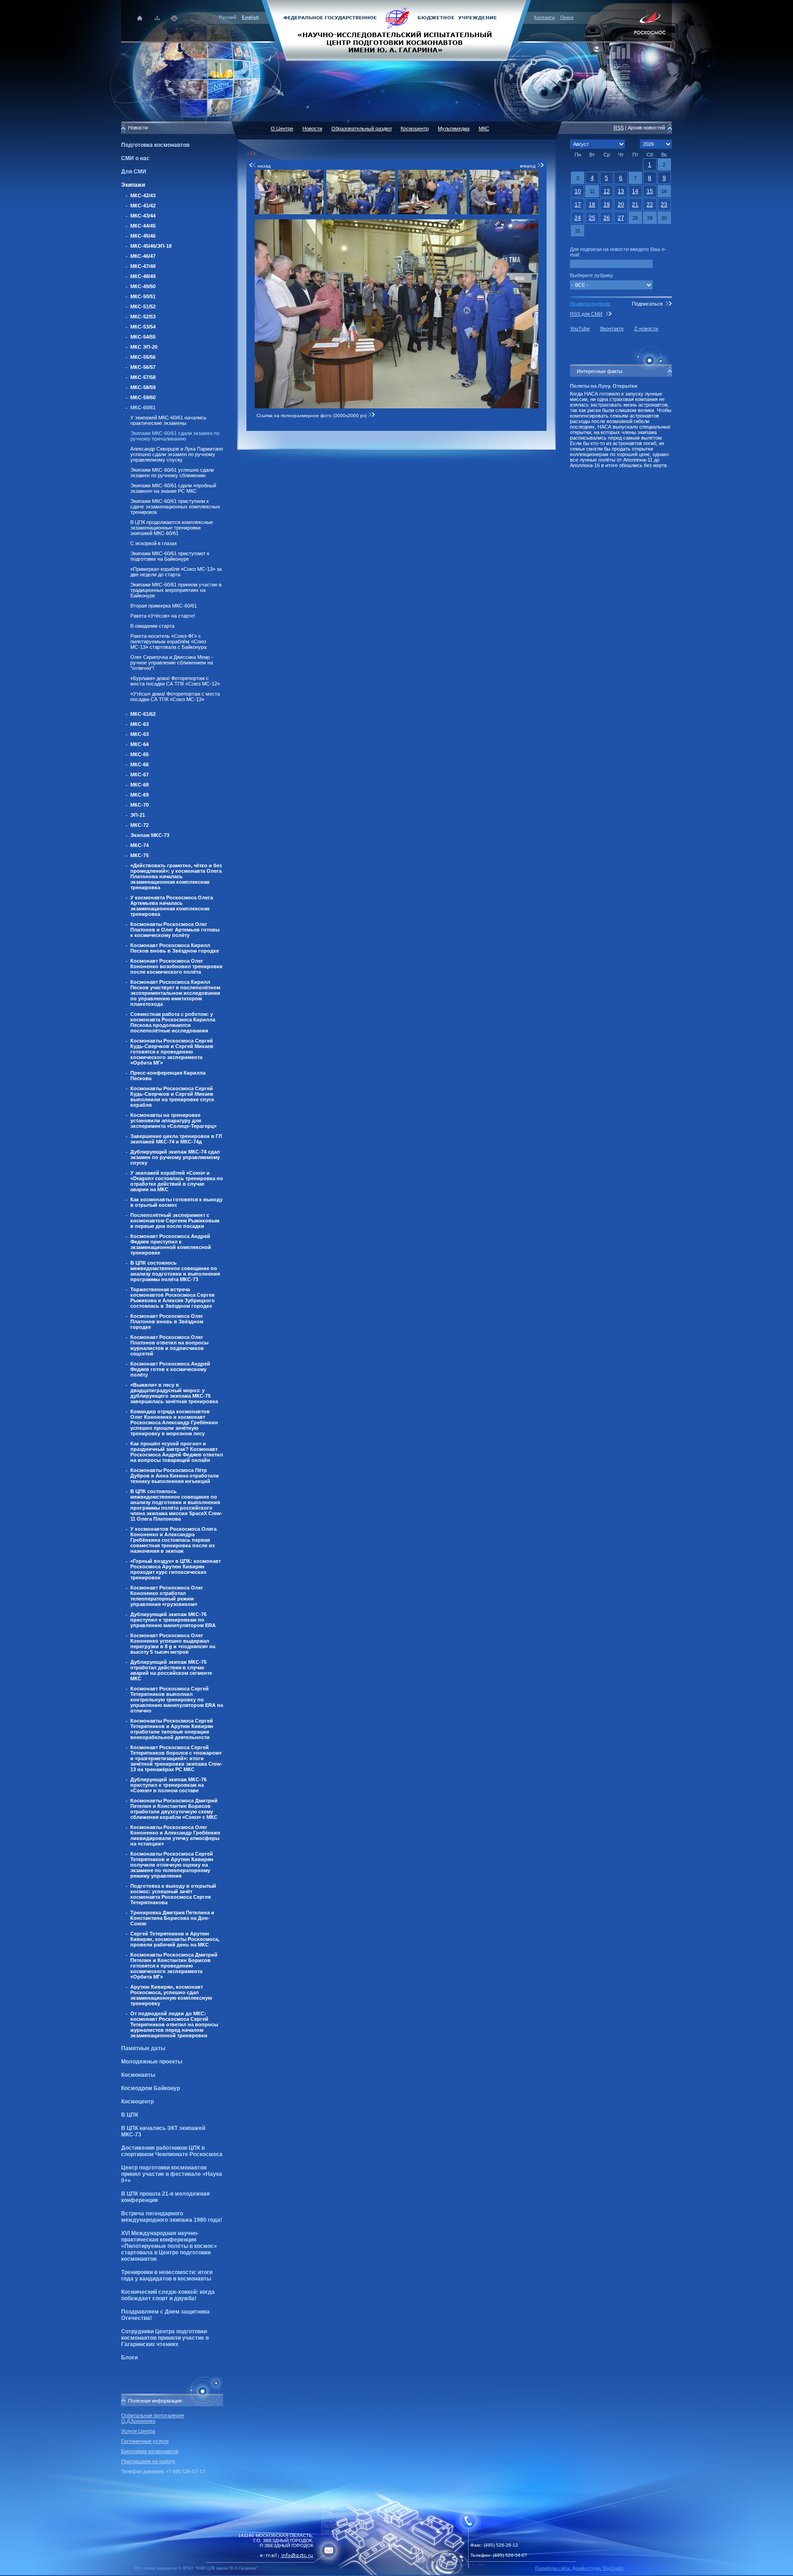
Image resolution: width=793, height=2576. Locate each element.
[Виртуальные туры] (396, 2573)
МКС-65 (140, 754)
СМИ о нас (135, 158)
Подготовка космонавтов (155, 145)
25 (592, 218)
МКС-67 (140, 775)
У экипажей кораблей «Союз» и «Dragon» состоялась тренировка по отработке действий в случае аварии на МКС (177, 1181)
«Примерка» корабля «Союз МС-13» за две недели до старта (176, 572)
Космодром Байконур (151, 2088)
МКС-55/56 (143, 357)
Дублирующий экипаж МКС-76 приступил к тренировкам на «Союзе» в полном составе (168, 1785)
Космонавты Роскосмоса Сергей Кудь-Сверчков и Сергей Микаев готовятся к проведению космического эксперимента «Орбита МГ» (172, 1052)
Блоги (129, 2358)
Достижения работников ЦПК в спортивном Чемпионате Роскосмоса (172, 2151)
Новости (312, 128)
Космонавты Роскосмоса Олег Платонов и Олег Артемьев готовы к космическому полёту (175, 930)
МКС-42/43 (143, 195)
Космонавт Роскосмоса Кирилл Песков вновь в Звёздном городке (175, 948)
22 (650, 205)
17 (578, 205)
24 (578, 218)
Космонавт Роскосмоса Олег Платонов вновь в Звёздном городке (167, 1321)
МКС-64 (140, 744)
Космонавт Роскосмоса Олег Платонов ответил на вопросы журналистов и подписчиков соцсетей (169, 1345)
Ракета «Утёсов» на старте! (163, 616)
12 (607, 191)
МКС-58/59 (143, 387)
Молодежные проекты (152, 2062)
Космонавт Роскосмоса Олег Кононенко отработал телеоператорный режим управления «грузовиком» (167, 1596)
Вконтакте (612, 329)
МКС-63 (140, 724)
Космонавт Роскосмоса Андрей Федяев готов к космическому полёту (170, 1369)
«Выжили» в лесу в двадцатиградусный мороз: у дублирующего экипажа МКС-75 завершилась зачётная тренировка (174, 1393)
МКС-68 (140, 785)
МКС (484, 128)
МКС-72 (140, 825)
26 (607, 218)
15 (650, 191)
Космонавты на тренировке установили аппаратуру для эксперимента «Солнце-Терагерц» (173, 1121)
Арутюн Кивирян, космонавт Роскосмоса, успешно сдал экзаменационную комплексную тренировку (171, 1995)
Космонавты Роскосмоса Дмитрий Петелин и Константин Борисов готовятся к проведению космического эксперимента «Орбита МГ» (174, 1966)
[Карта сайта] (157, 18)
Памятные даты (143, 2048)
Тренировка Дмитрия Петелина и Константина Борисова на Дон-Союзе (172, 1918)
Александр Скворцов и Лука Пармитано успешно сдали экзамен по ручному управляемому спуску (177, 454)
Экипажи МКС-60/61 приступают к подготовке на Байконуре (170, 556)
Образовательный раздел (361, 128)
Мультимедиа (454, 128)
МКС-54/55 (143, 337)
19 (607, 205)
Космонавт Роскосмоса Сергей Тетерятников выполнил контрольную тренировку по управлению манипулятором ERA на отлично (177, 1700)
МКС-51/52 (143, 307)
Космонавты (138, 2075)
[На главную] (396, 30)
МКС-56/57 (143, 367)
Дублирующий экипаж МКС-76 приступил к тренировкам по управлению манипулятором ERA (173, 1620)
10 (578, 191)
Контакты (544, 17)
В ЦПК (130, 2115)
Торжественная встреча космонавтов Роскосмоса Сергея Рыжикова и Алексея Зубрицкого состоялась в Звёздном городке (173, 1298)
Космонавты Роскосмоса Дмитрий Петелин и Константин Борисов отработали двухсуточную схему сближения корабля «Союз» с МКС (174, 1809)
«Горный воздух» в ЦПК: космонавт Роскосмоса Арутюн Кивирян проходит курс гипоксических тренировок (176, 1569)
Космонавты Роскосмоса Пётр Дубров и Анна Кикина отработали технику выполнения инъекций (175, 1476)
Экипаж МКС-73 (150, 835)
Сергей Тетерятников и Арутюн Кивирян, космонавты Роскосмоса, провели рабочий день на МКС (175, 1939)
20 (621, 205)
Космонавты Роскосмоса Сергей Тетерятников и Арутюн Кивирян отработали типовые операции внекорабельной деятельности (172, 1729)
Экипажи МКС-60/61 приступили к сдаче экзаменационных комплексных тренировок (175, 507)
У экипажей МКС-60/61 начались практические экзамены (168, 420)
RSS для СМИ (586, 314)
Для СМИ (134, 172)
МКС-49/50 (143, 286)
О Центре (282, 128)
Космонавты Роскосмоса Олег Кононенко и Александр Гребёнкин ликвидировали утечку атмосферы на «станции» (175, 1835)
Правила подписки (590, 304)
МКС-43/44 (143, 216)
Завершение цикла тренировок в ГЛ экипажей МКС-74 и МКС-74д (176, 1139)
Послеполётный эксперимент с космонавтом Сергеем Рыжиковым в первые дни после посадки (175, 1221)
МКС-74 (140, 845)
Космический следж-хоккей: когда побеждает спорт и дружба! (168, 2295)
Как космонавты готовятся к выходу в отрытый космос (176, 1202)
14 (635, 191)
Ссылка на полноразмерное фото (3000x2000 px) (312, 415)
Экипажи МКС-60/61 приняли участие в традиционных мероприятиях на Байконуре (176, 590)
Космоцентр (137, 2102)
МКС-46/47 (143, 256)
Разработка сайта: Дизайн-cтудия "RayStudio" (580, 2568)
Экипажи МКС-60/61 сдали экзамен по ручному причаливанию (175, 436)
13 (621, 191)
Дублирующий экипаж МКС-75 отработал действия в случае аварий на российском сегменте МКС (171, 1670)
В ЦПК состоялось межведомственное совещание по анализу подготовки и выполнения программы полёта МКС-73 (175, 1271)
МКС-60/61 (143, 407)
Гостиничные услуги (145, 2441)
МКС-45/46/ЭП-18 (151, 246)
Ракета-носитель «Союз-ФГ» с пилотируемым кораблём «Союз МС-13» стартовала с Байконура (168, 641)
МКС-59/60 (143, 397)
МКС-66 (140, 764)
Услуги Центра (138, 2431)
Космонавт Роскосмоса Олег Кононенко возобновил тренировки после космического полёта (176, 966)
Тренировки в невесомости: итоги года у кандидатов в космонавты (167, 2275)
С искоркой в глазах (154, 543)
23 (664, 205)
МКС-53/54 (143, 327)
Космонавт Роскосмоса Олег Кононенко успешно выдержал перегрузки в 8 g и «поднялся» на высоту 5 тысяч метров (173, 1644)
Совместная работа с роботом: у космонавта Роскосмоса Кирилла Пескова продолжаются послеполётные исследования (173, 1022)
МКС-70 (140, 805)
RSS (619, 128)
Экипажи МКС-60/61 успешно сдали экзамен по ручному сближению (172, 473)
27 (621, 218)
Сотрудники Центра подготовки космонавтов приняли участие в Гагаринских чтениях (165, 2338)
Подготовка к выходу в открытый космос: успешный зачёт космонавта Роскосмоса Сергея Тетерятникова (173, 1894)
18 (592, 205)
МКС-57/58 (143, 377)
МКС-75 (140, 855)
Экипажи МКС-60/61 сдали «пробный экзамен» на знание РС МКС (173, 488)
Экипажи (133, 185)
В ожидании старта (152, 626)
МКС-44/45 (143, 226)
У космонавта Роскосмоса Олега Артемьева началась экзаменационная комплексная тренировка (172, 906)
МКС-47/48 (143, 266)
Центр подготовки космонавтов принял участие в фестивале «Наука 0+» (172, 2174)
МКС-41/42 (143, 206)
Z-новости (646, 329)
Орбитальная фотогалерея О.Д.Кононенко (153, 2418)
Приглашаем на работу (148, 2461)
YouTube (580, 329)
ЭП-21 (138, 815)
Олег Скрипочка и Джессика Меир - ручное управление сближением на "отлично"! (172, 663)
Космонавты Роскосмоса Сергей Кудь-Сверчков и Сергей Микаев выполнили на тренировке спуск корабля (172, 1097)
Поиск (567, 17)
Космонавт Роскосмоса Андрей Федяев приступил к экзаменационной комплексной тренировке (171, 1244)
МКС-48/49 (143, 276)
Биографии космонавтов (150, 2451)
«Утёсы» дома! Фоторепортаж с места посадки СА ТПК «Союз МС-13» (175, 697)
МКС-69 (140, 795)
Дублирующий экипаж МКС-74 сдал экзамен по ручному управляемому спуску (175, 1157)
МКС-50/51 (143, 296)
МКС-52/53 (143, 317)
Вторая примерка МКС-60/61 (164, 606)
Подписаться (647, 304)
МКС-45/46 (143, 236)
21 (635, 205)
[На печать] (175, 18)
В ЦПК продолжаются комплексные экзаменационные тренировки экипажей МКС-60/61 (172, 528)
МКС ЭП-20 (144, 347)
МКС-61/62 (143, 714)
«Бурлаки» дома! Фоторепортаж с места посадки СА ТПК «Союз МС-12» (175, 681)
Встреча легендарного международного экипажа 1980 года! (172, 2217)
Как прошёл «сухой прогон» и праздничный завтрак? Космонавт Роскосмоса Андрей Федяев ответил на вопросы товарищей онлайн (177, 1452)
